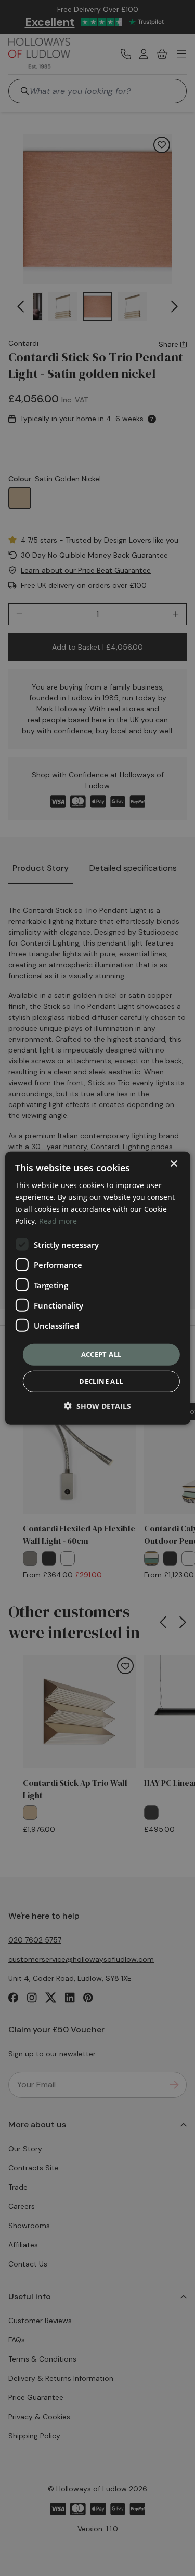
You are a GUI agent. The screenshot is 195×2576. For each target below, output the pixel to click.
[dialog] (97, 1288)
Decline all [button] (101, 1381)
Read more (58, 1221)
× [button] (173, 1163)
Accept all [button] (101, 1354)
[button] (97, 1406)
